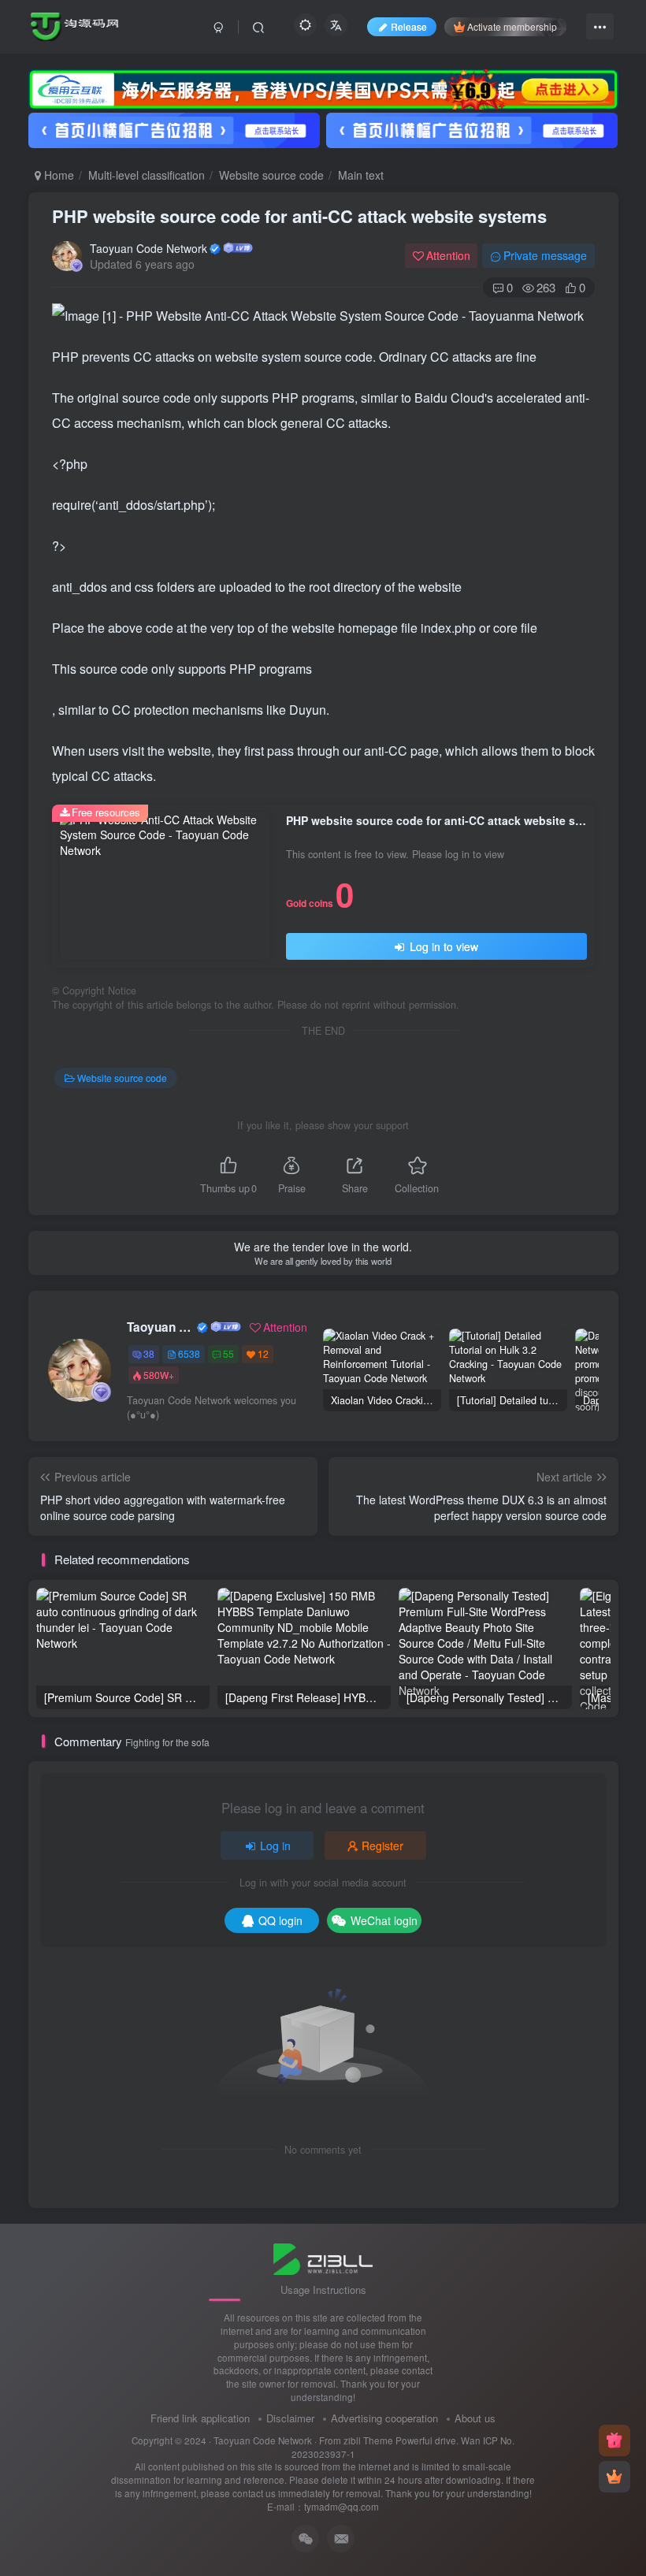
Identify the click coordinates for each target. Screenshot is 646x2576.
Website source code (271, 175)
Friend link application (200, 2418)
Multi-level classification (147, 175)
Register (382, 1846)
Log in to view (442, 946)
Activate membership (512, 26)
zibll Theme (369, 2440)
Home (58, 175)
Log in (275, 1846)
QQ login (280, 1920)
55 (228, 1353)
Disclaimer (290, 2418)
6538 (189, 1353)
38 (149, 1353)
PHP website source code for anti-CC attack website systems (299, 216)
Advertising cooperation (384, 2418)
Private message (545, 255)
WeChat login (384, 1920)
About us (475, 2418)
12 (263, 1353)
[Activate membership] (614, 2477)
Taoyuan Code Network (149, 248)
